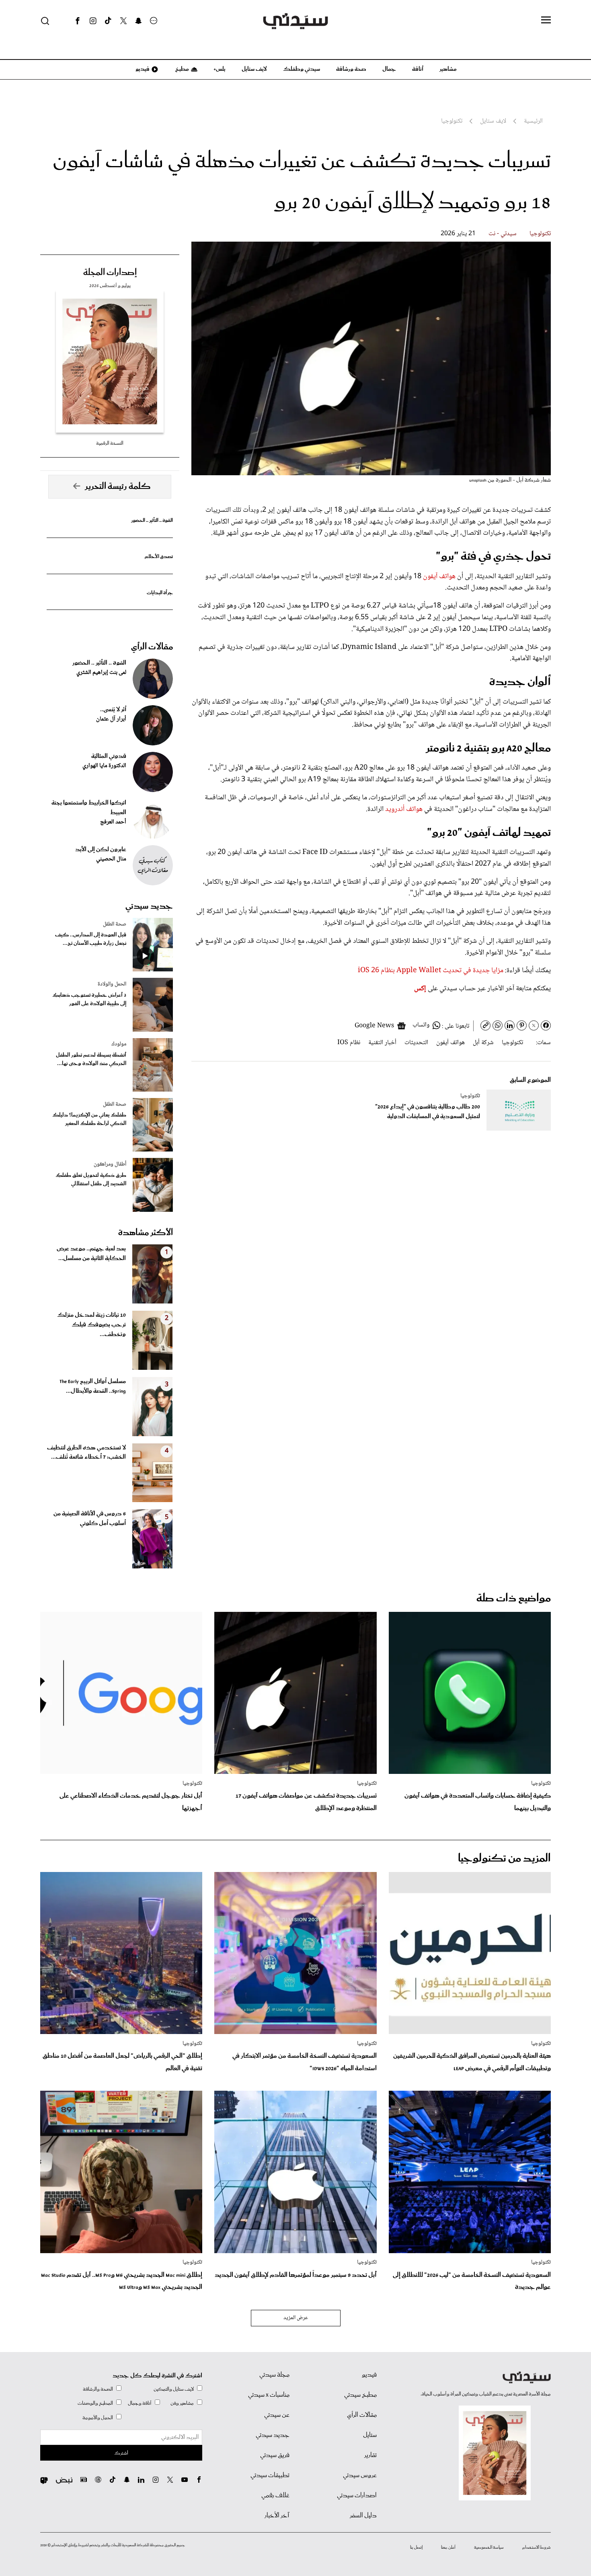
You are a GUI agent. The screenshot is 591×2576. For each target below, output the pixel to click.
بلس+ (220, 69)
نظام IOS (349, 1043)
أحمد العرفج (113, 822)
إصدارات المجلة (110, 273)
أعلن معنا (448, 2547)
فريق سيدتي (275, 2455)
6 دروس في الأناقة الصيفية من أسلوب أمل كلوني (90, 1519)
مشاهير (448, 69)
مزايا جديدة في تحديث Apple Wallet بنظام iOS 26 (431, 971)
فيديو (142, 69)
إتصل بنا (416, 2547)
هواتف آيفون (439, 577)
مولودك (119, 1044)
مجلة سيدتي (274, 2375)
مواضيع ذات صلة (514, 1598)
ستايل (370, 2435)
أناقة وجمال (140, 2403)
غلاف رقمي (275, 2496)
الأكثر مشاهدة (146, 1233)
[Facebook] (78, 21)
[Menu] (546, 21)
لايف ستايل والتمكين (174, 2389)
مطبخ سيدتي (360, 2395)
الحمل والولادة (112, 984)
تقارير (370, 2455)
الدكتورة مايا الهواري (104, 766)
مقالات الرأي (152, 647)
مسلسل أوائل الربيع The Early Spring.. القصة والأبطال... (93, 1386)
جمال (389, 69)
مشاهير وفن (182, 2403)
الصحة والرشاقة (98, 2389)
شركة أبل (483, 1043)
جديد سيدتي (149, 906)
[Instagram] (93, 21)
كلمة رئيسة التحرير (118, 486)
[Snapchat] (139, 21)
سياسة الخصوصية (489, 2547)
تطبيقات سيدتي (270, 2475)
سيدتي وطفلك (302, 69)
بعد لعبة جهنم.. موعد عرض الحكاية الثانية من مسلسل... (91, 1254)
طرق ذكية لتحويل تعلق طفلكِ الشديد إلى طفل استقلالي (91, 1180)
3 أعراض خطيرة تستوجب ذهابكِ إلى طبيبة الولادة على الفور (89, 1000)
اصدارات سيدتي (357, 2496)
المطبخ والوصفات (95, 2403)
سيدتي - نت (503, 234)
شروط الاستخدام (537, 2547)
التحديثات (416, 1043)
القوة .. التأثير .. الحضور (152, 520)
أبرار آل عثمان (111, 719)
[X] (123, 21)
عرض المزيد (296, 2318)
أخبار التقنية (382, 1043)
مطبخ (182, 69)
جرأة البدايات (160, 593)
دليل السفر (363, 2516)
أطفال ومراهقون (110, 1164)
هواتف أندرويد (404, 809)
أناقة (418, 69)
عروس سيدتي (360, 2475)
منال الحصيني (111, 859)
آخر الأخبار (277, 2516)
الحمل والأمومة (98, 2418)
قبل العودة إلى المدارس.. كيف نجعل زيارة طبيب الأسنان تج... (91, 939)
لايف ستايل (254, 69)
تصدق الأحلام (159, 557)
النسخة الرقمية (110, 443)
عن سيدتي (277, 2415)
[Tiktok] (108, 21)
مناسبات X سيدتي (269, 2395)
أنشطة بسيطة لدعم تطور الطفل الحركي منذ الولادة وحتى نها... (91, 1059)
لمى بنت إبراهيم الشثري (101, 673)
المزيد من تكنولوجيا (504, 1859)
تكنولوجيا (540, 234)
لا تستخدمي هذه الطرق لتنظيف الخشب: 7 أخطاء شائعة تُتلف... (86, 1453)
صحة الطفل (115, 924)
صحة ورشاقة (351, 69)
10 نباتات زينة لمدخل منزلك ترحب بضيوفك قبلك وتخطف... (91, 1325)
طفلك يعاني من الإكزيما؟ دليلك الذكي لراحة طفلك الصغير (89, 1119)
